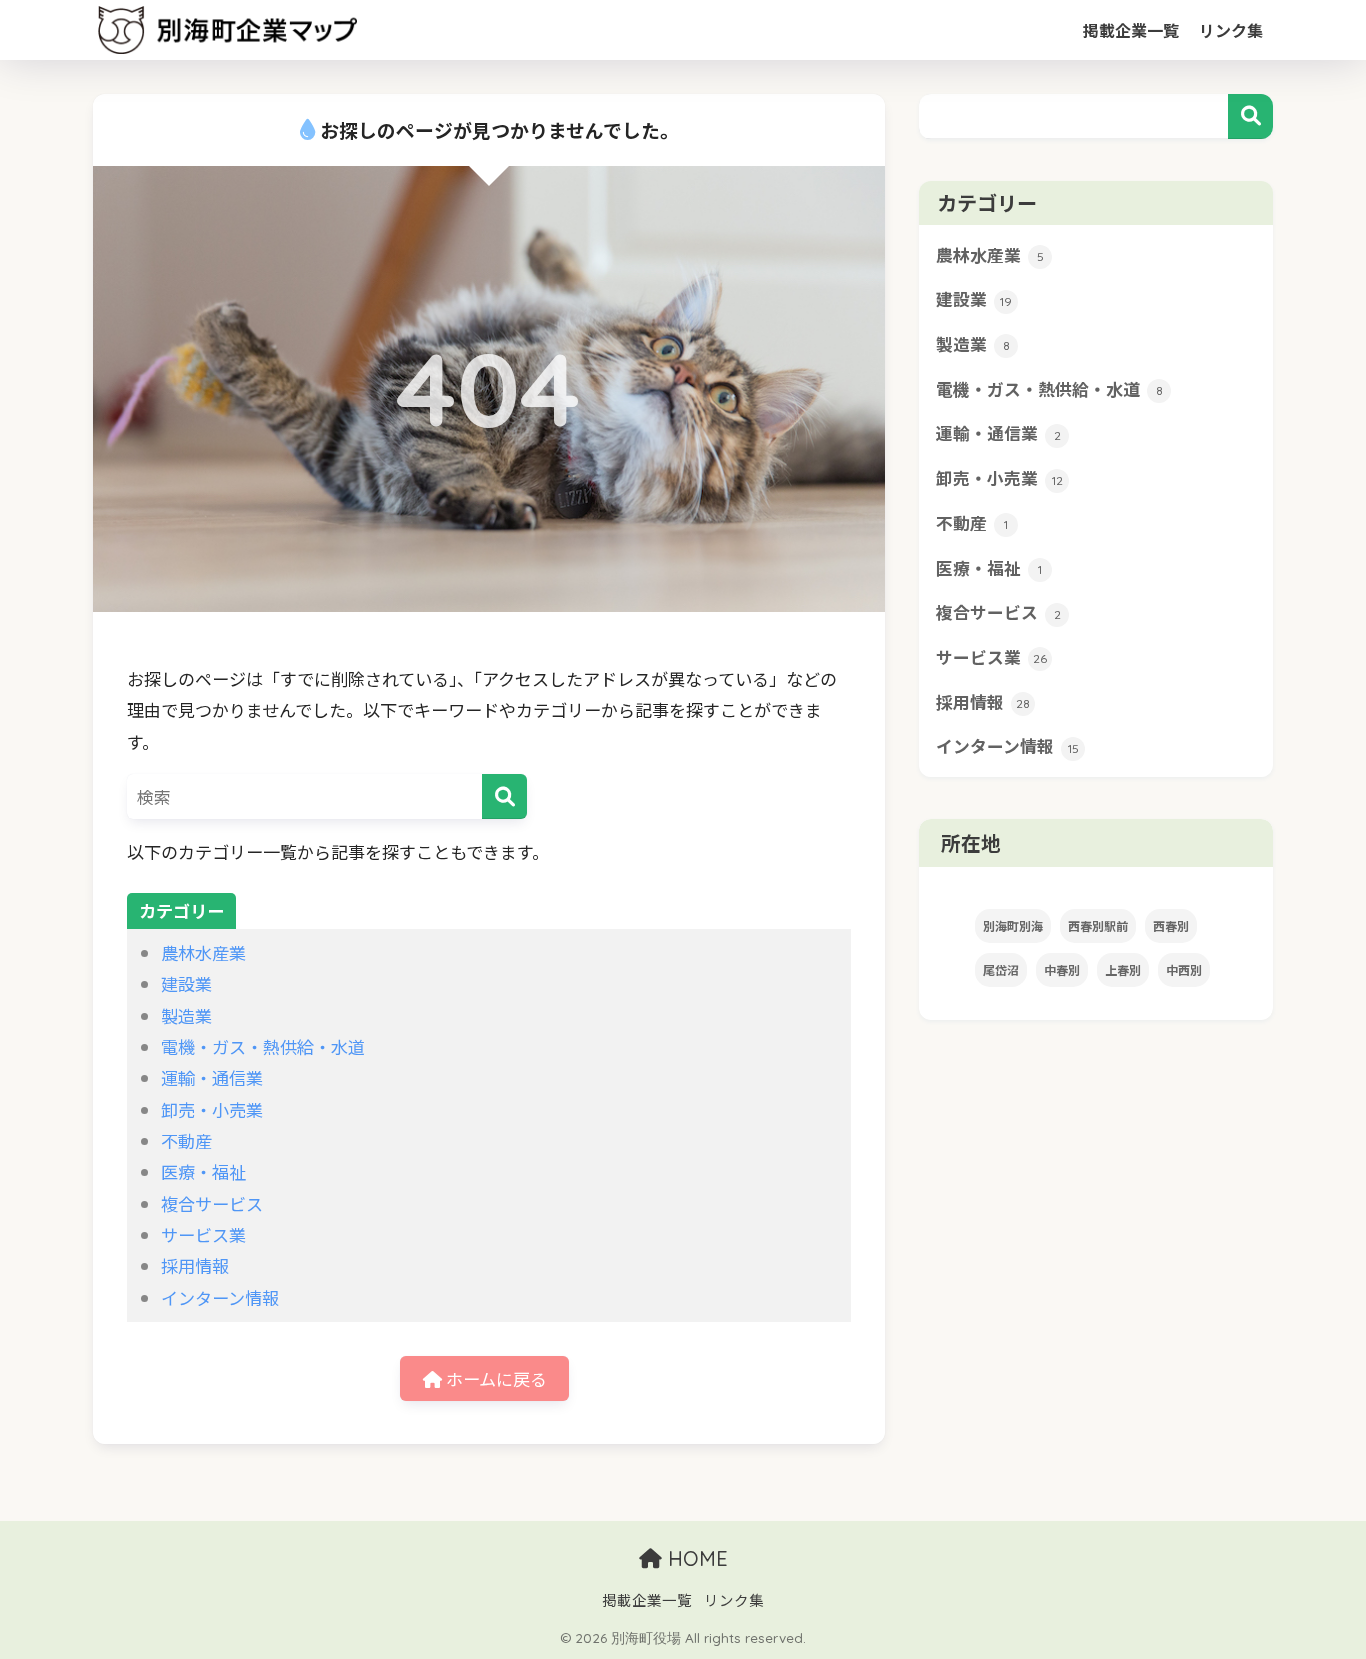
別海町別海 (1013, 925)
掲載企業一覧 (1131, 30)
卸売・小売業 (212, 1109)
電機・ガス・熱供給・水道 (263, 1046)
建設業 (186, 983)
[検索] (504, 796)
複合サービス (212, 1203)
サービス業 (203, 1234)
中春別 (1062, 969)
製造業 (186, 1015)
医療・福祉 (203, 1171)
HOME (695, 1558)
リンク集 (1231, 30)
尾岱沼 (1001, 969)
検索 (1250, 116)
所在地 (969, 842)
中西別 (1184, 969)
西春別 (1171, 925)
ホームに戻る (494, 1378)
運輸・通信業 (212, 1077)
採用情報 (195, 1265)
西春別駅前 (1098, 925)
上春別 (1123, 969)
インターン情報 (220, 1297)
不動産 (186, 1140)
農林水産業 (203, 952)
